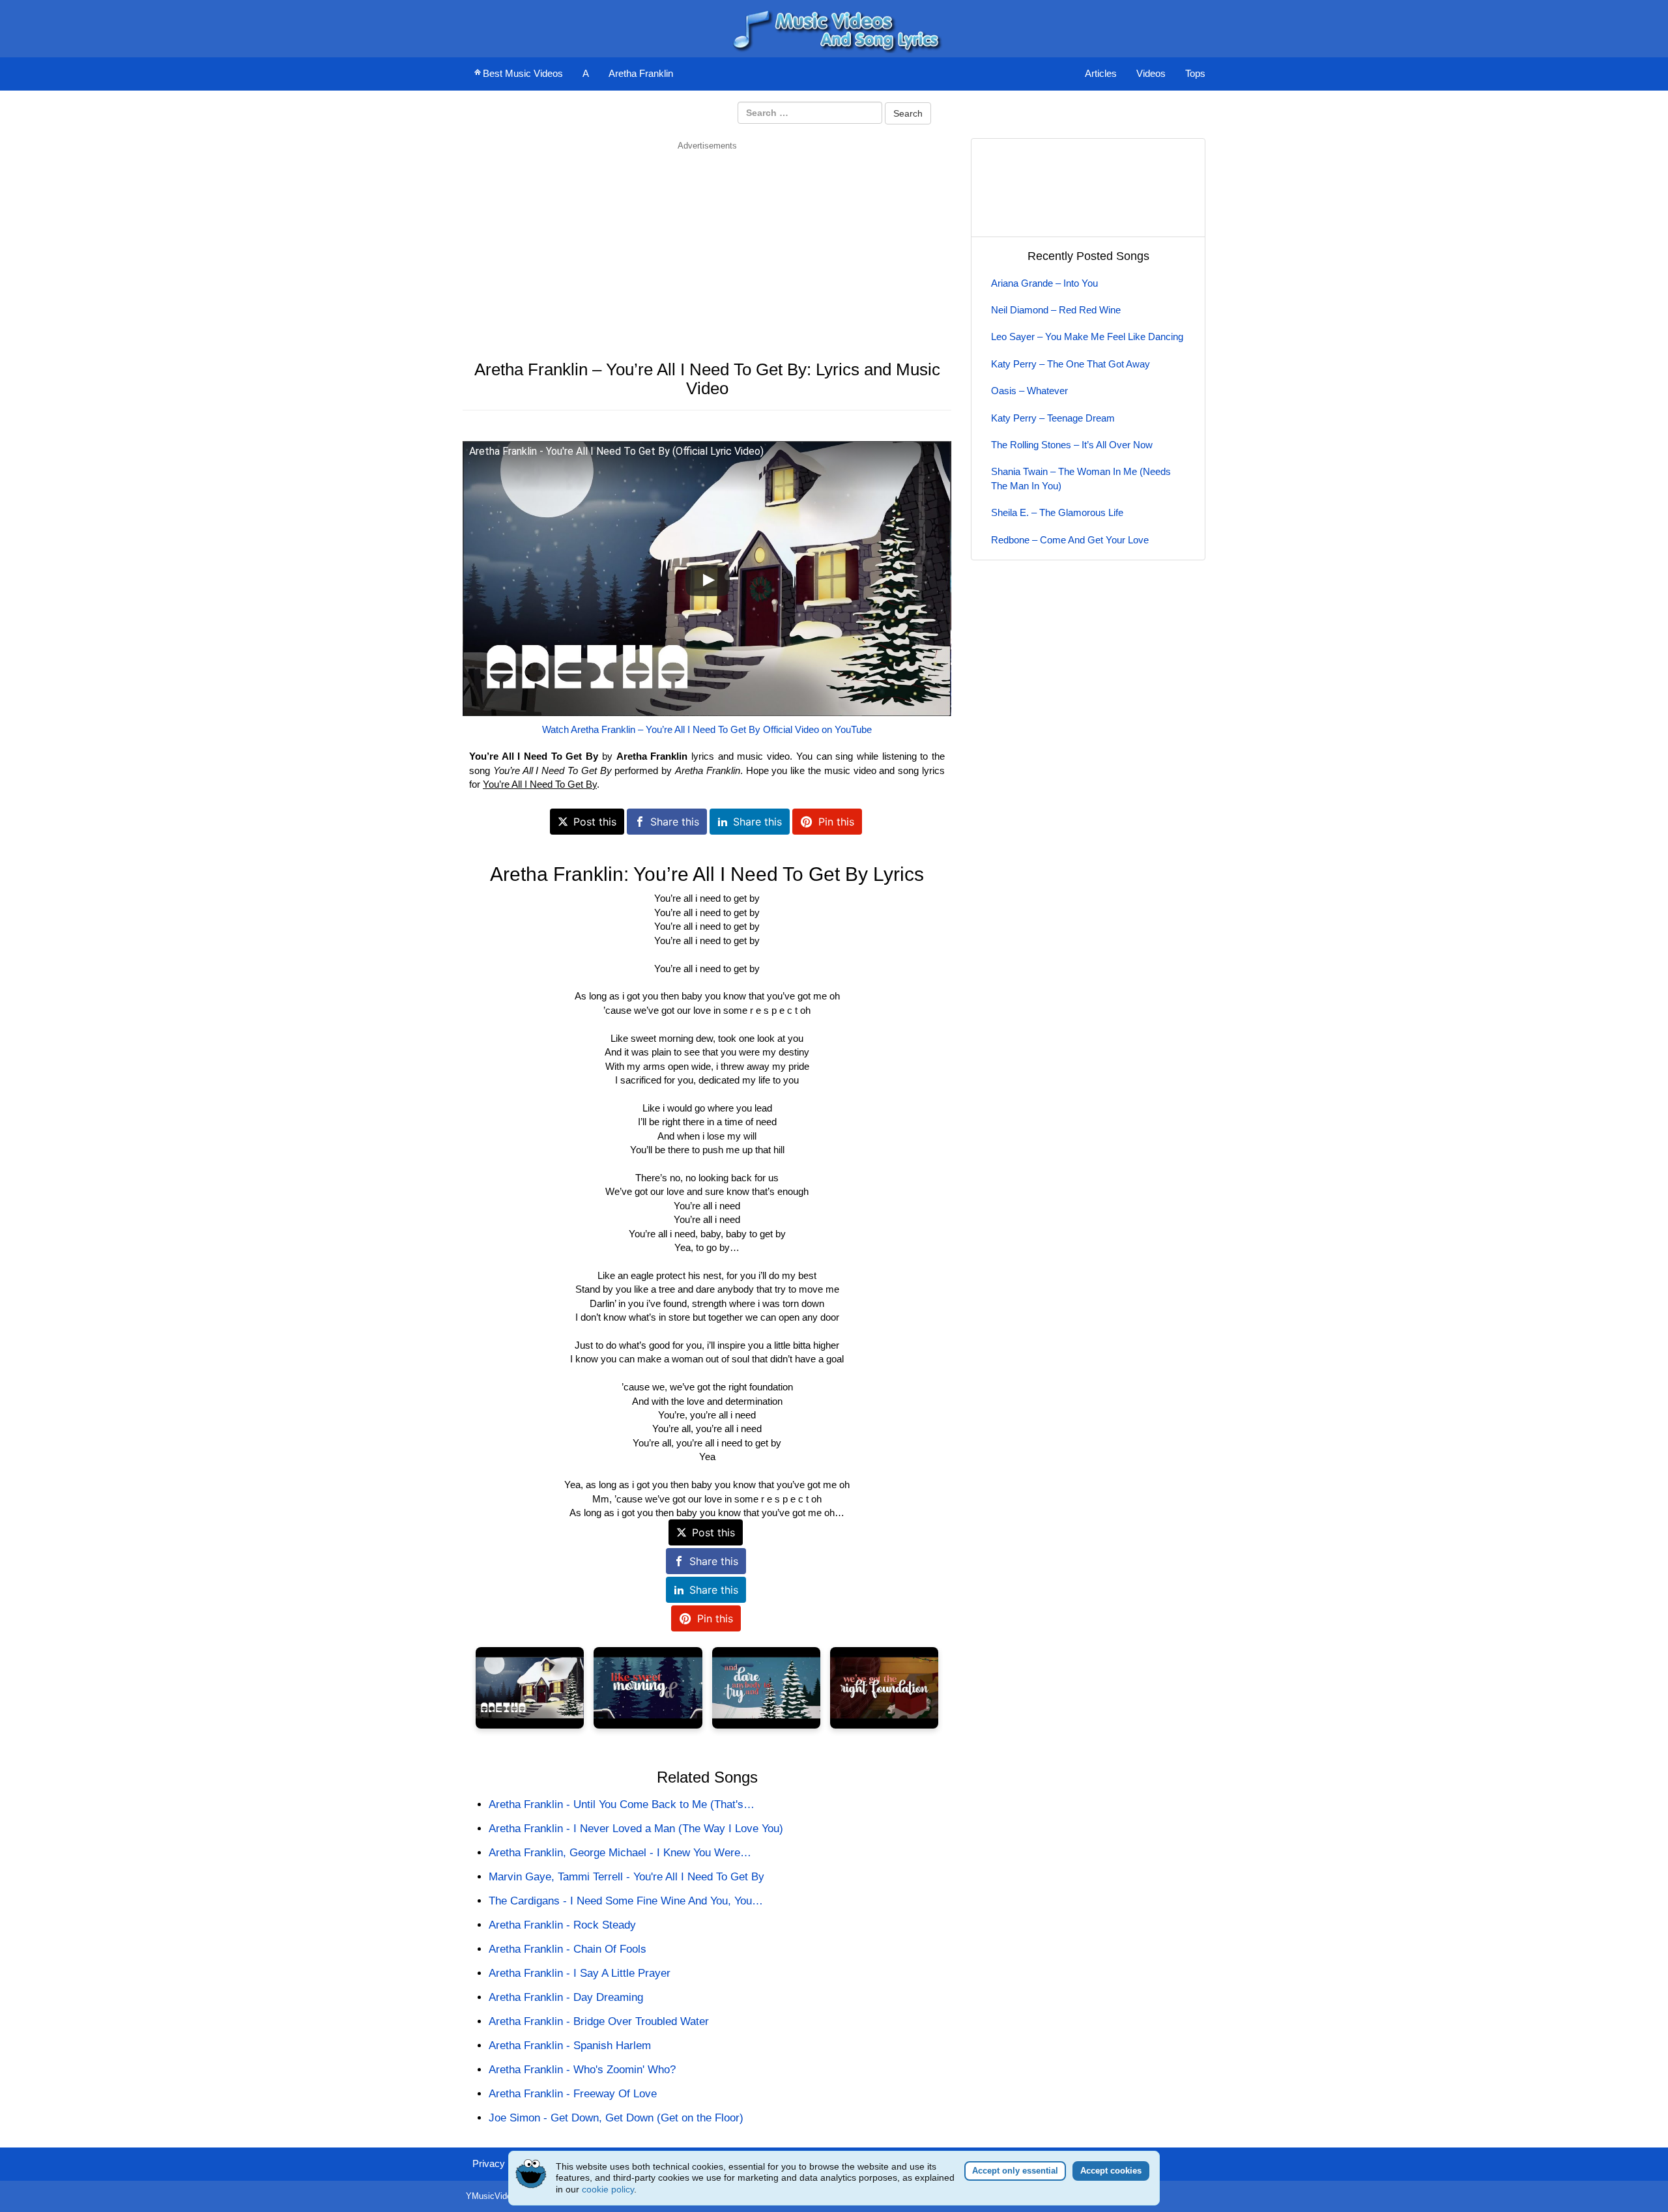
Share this (675, 822)
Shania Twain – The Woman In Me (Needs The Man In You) (1081, 478)
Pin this (836, 822)
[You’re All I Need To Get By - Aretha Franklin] (530, 1688)
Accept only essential (1015, 2171)
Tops (1195, 73)
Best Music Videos (523, 73)
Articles (1101, 73)
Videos (1151, 73)
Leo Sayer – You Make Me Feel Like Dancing (1087, 337)
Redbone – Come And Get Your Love (1070, 540)
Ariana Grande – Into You (1044, 283)
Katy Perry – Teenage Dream (1053, 418)
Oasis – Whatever (1029, 391)
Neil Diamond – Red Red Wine (1056, 310)
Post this (595, 822)
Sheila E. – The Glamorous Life (1057, 512)
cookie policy (608, 2189)
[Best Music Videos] (834, 28)
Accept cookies (1111, 2171)
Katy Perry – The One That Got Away (1071, 364)
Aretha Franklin (641, 73)
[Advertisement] (707, 243)
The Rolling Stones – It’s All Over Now (1072, 445)
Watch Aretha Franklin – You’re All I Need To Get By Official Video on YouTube (707, 729)
